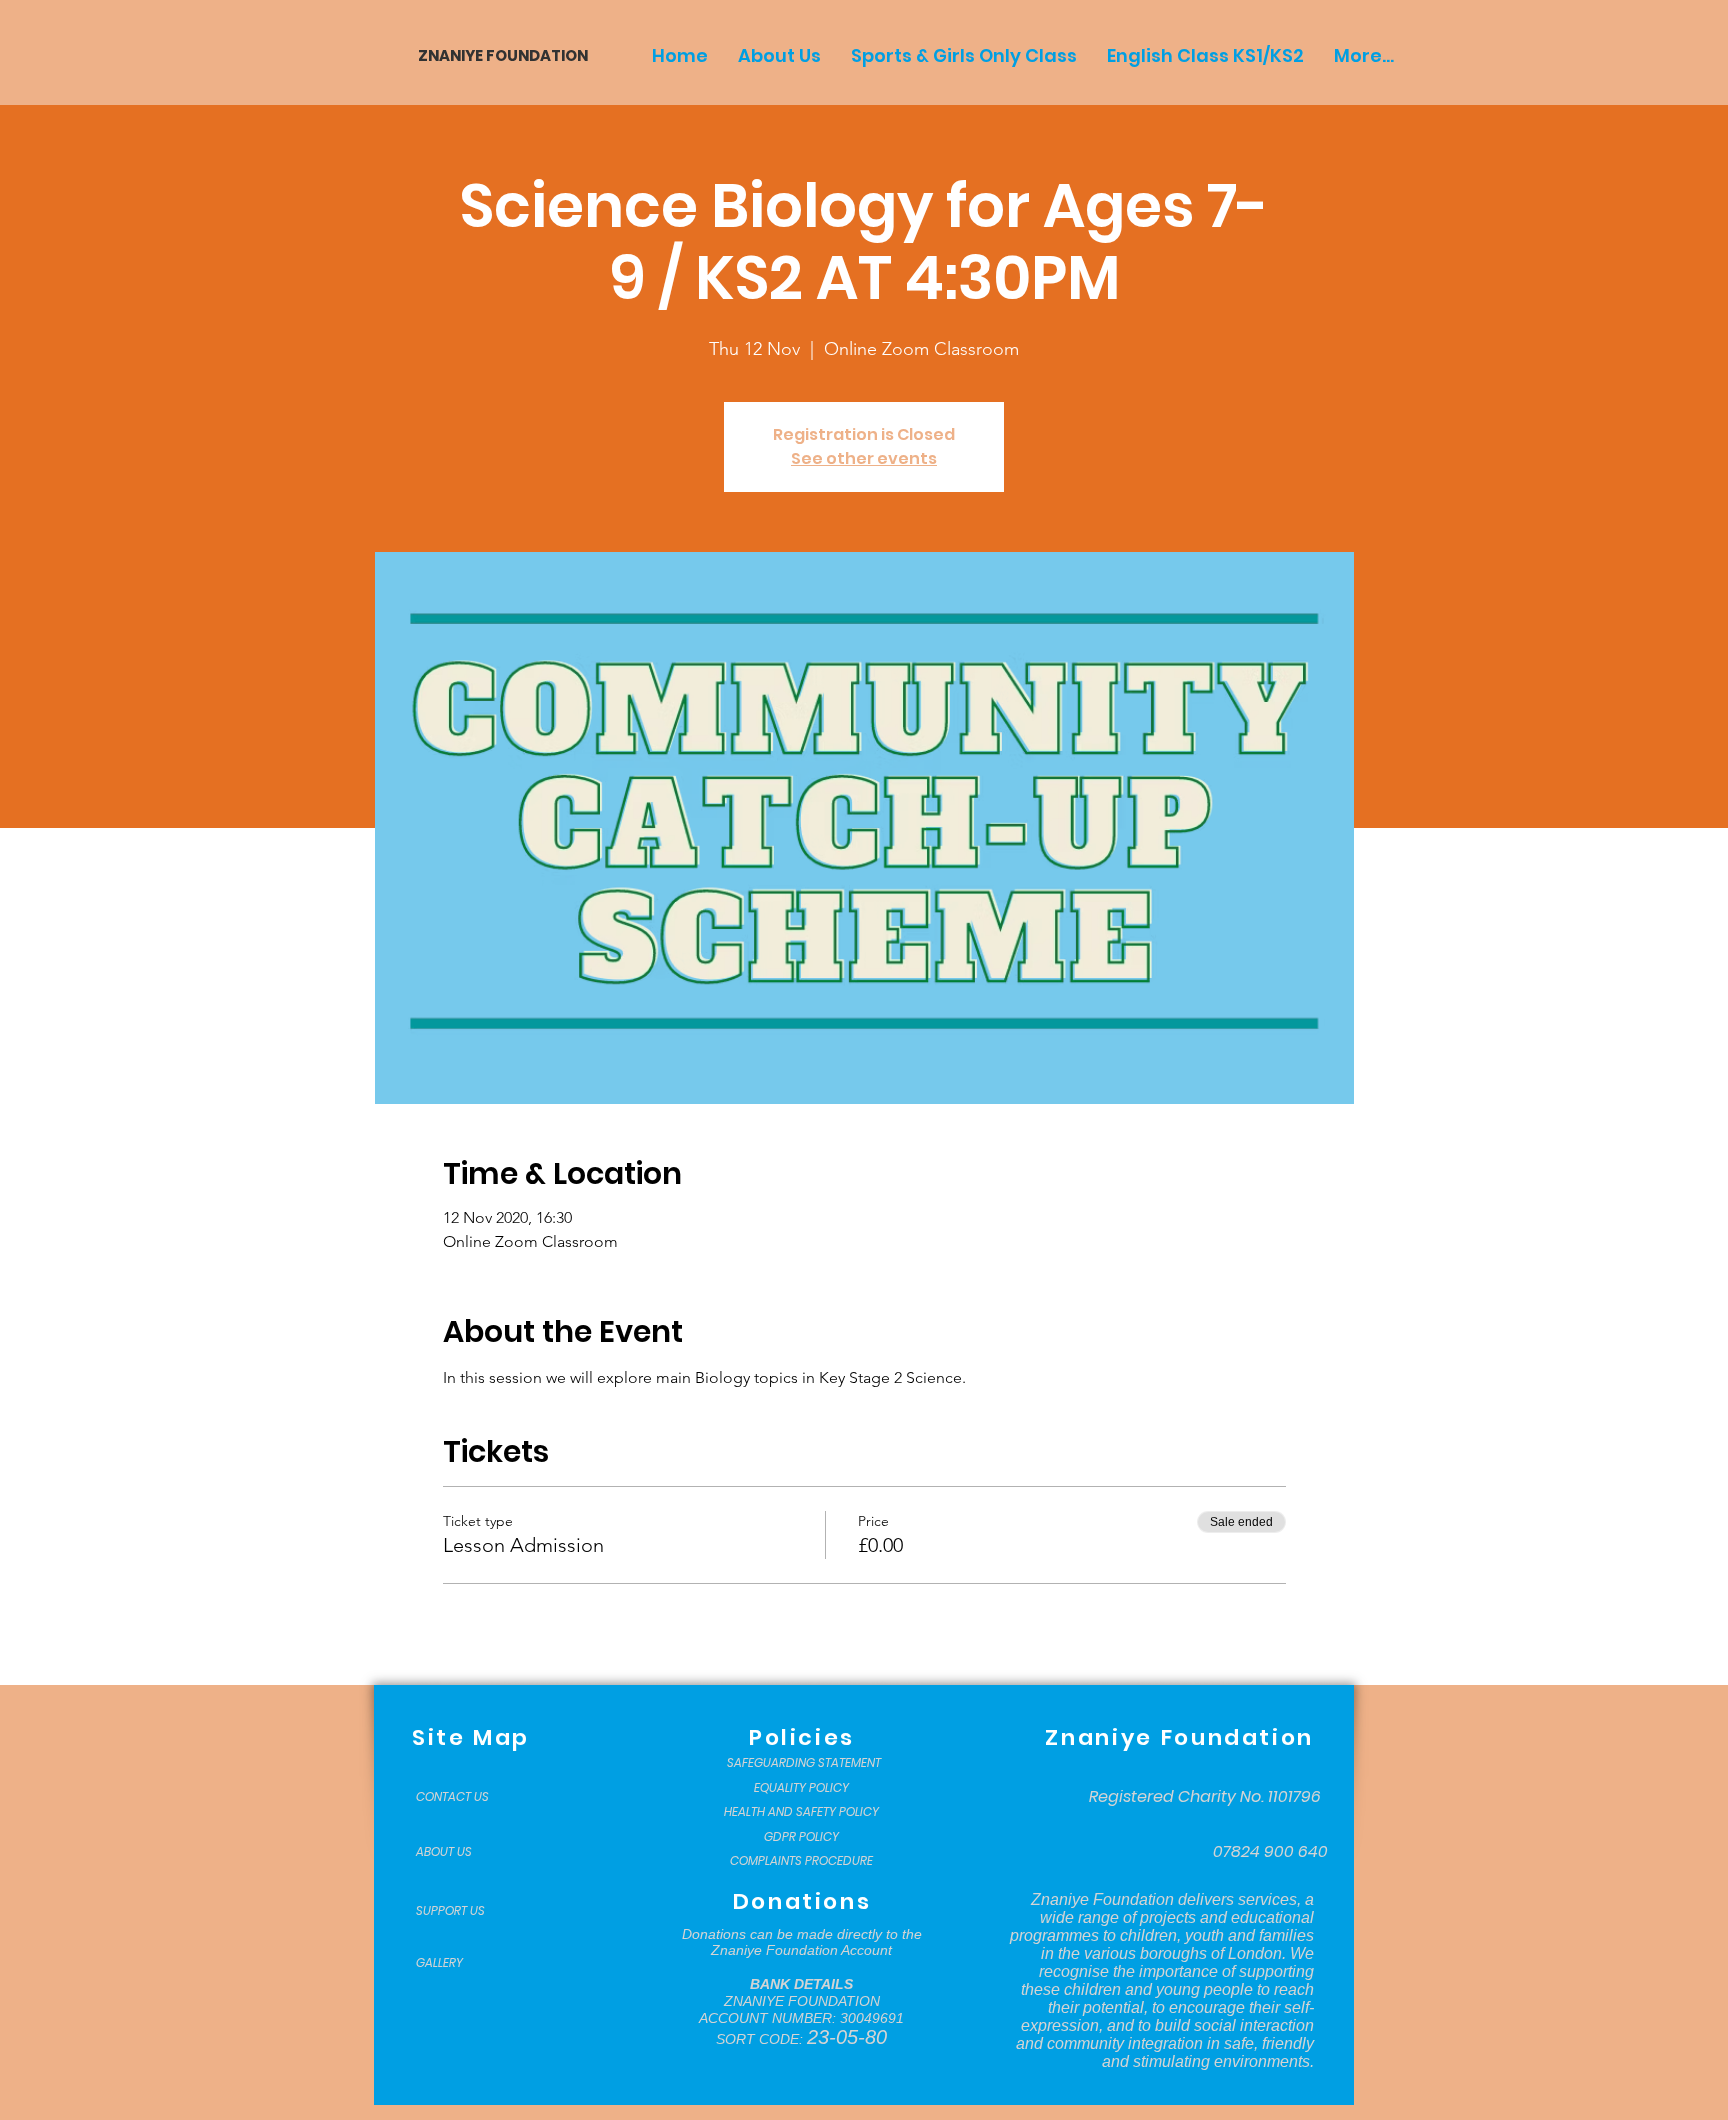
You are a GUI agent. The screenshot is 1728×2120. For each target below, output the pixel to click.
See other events (864, 458)
